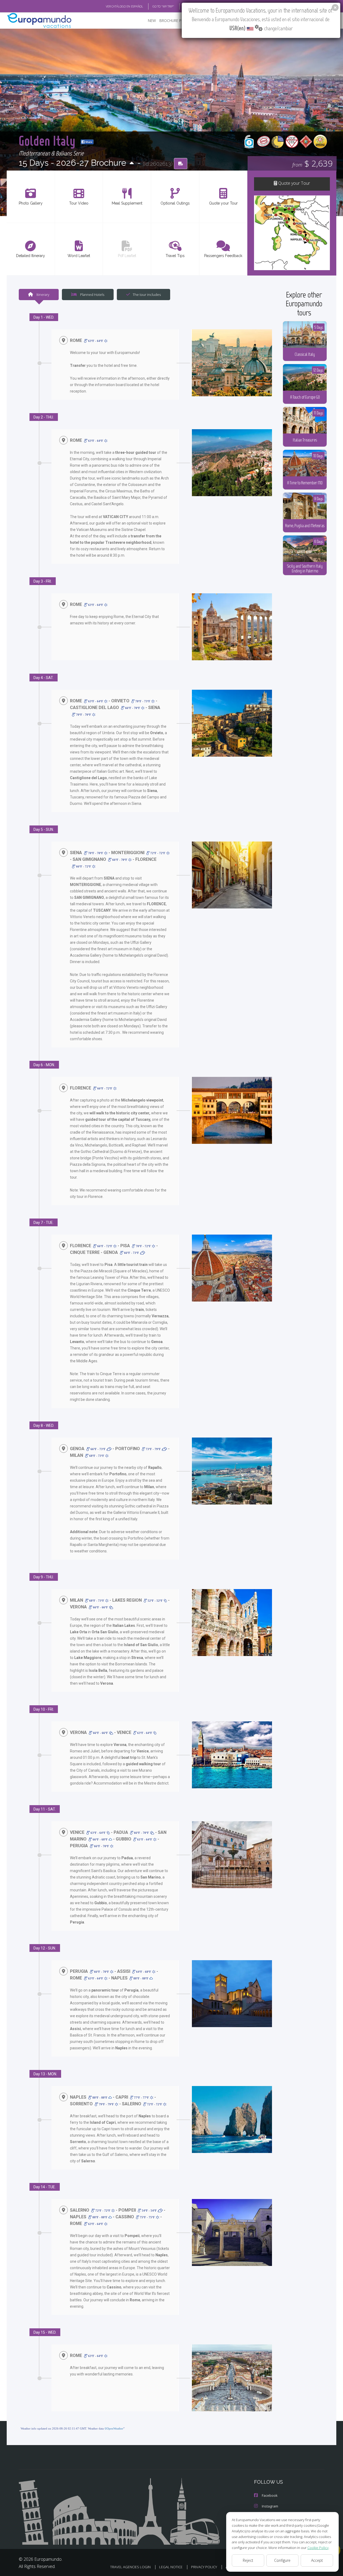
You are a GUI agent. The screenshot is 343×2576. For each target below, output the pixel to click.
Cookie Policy (318, 2548)
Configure (282, 2560)
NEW (152, 20)
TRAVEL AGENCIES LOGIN (130, 2567)
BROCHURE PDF (173, 20)
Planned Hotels (92, 295)
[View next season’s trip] (132, 163)
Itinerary (42, 295)
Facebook (270, 2495)
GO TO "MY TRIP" (163, 6)
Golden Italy (49, 140)
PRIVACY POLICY (204, 2567)
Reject (248, 2560)
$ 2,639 (312, 163)
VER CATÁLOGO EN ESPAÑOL (124, 6)
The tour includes (147, 295)
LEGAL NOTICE (171, 2567)
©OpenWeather (114, 2428)
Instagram (270, 2506)
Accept (317, 2560)
